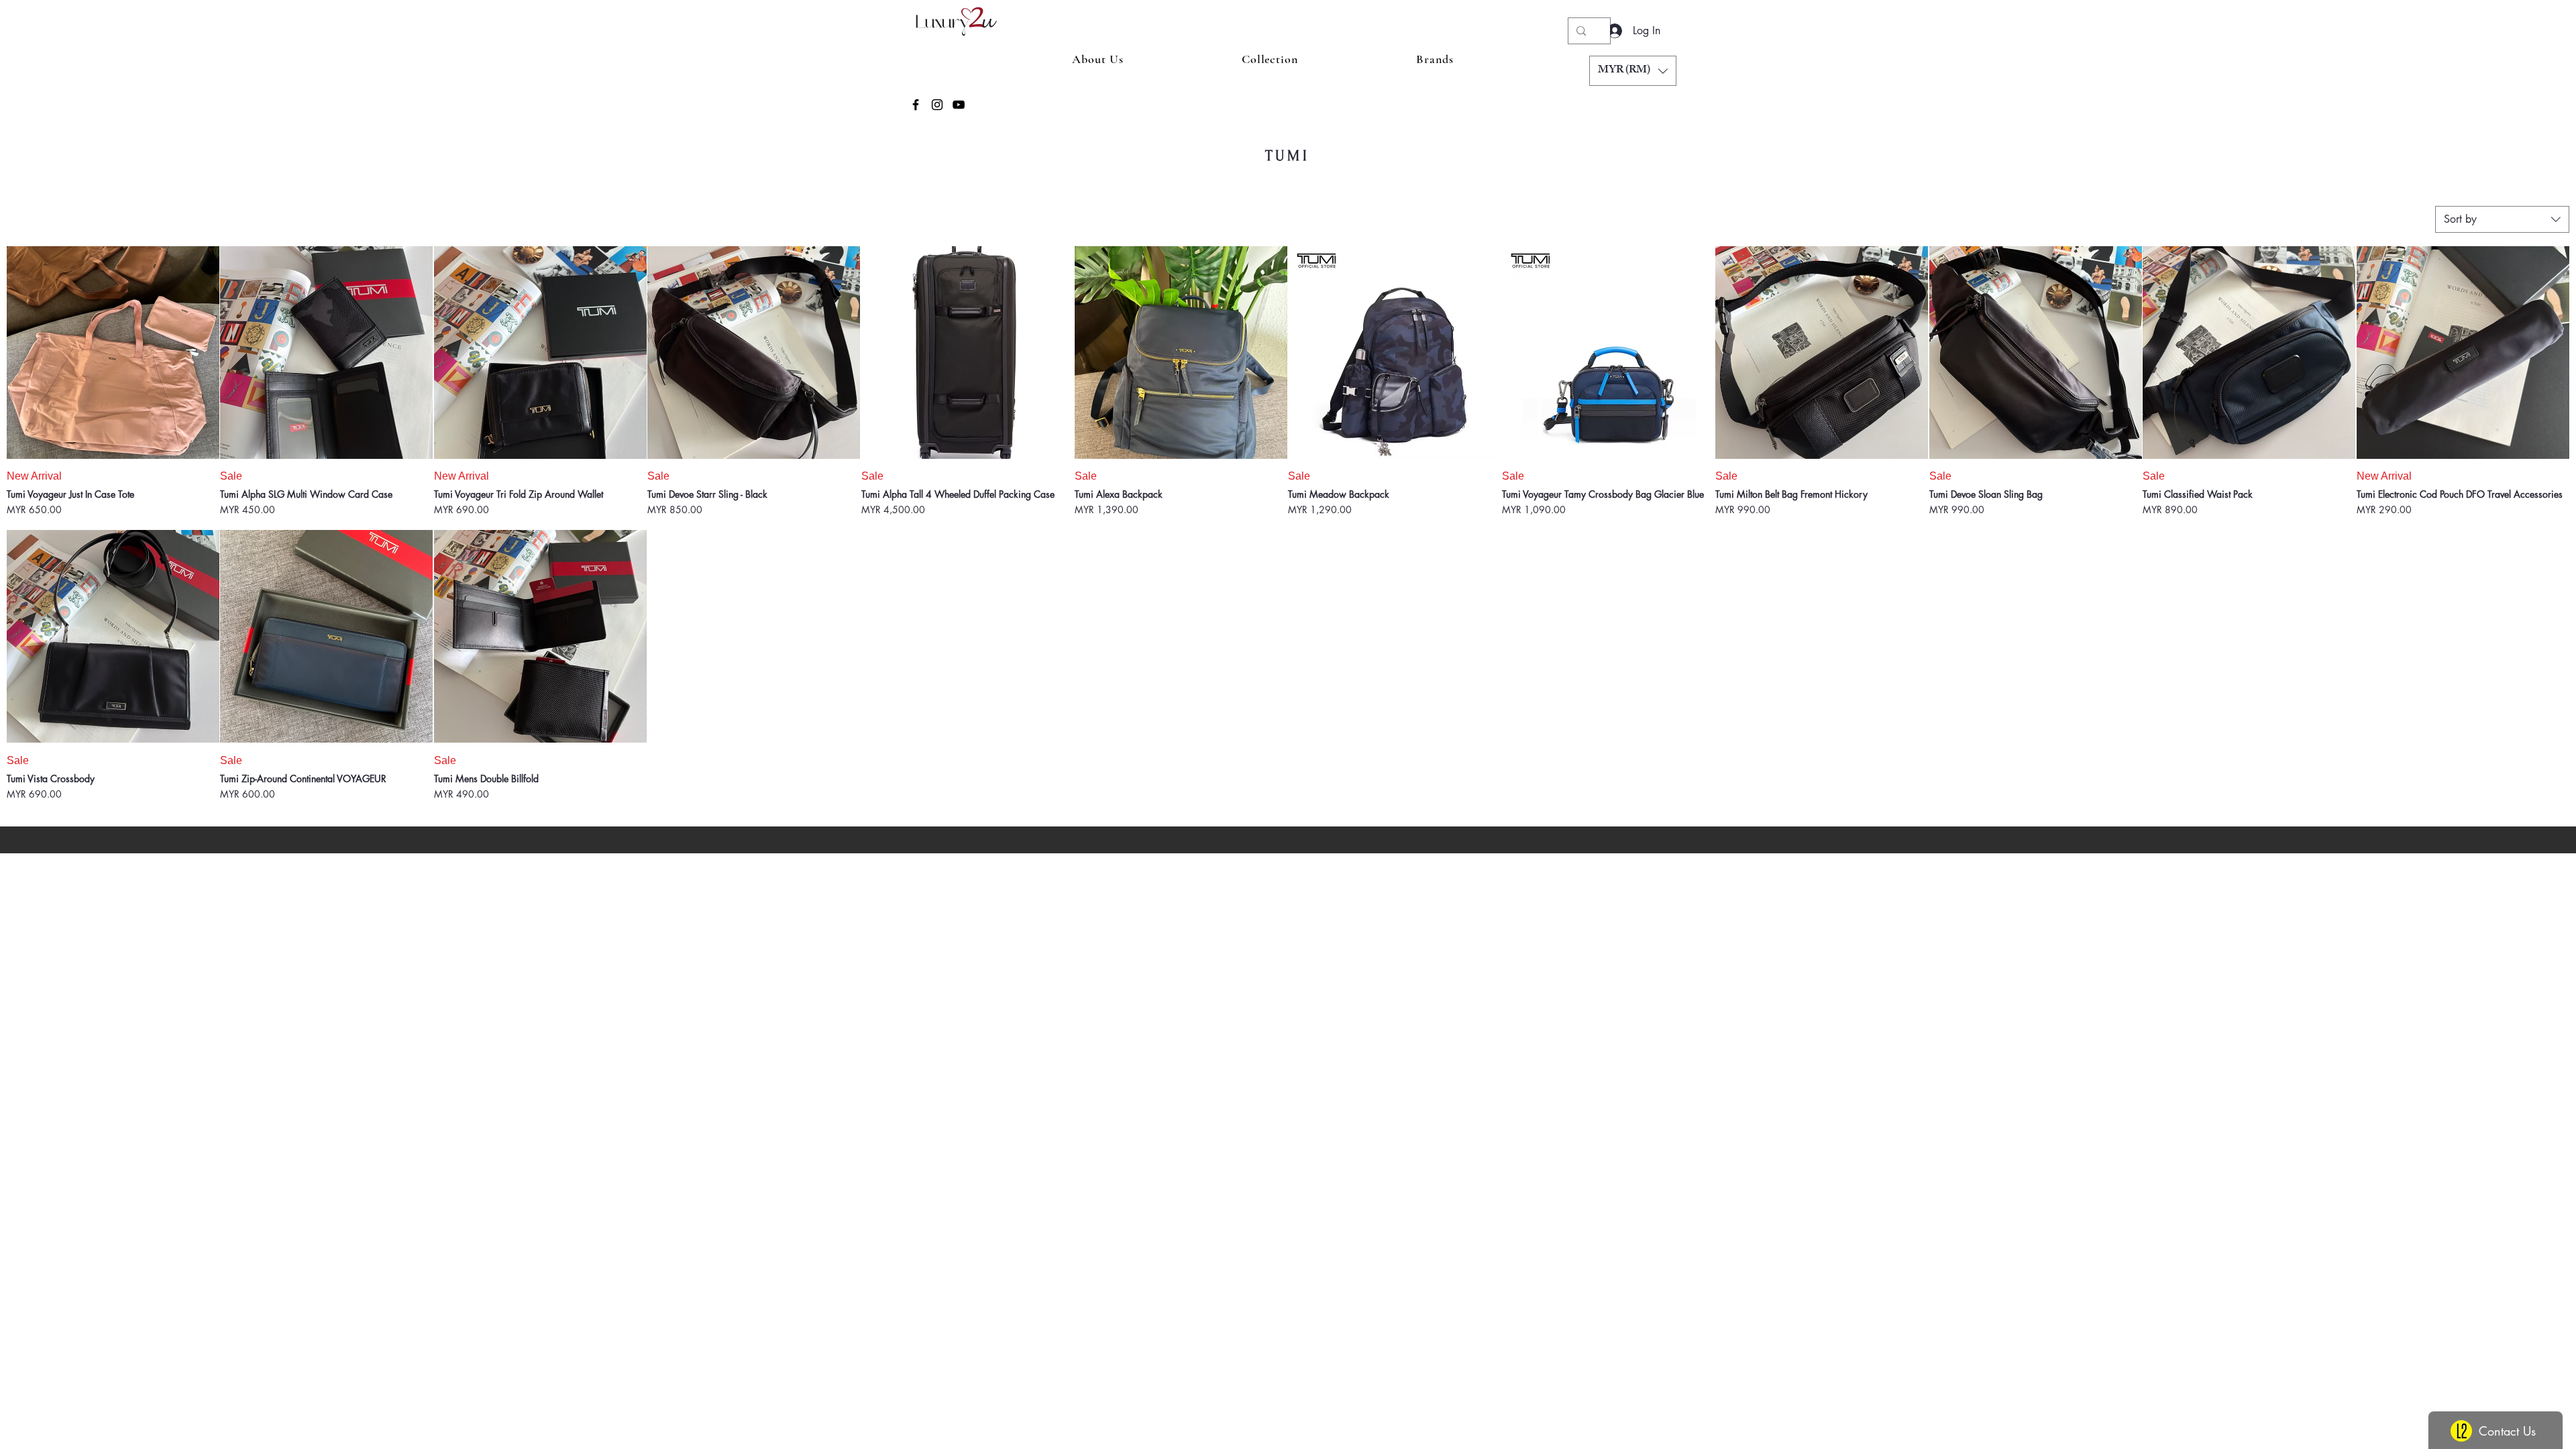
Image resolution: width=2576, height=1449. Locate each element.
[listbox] (1633, 71)
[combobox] (2502, 219)
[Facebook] (916, 105)
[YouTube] (959, 105)
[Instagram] (937, 105)
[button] (1633, 71)
